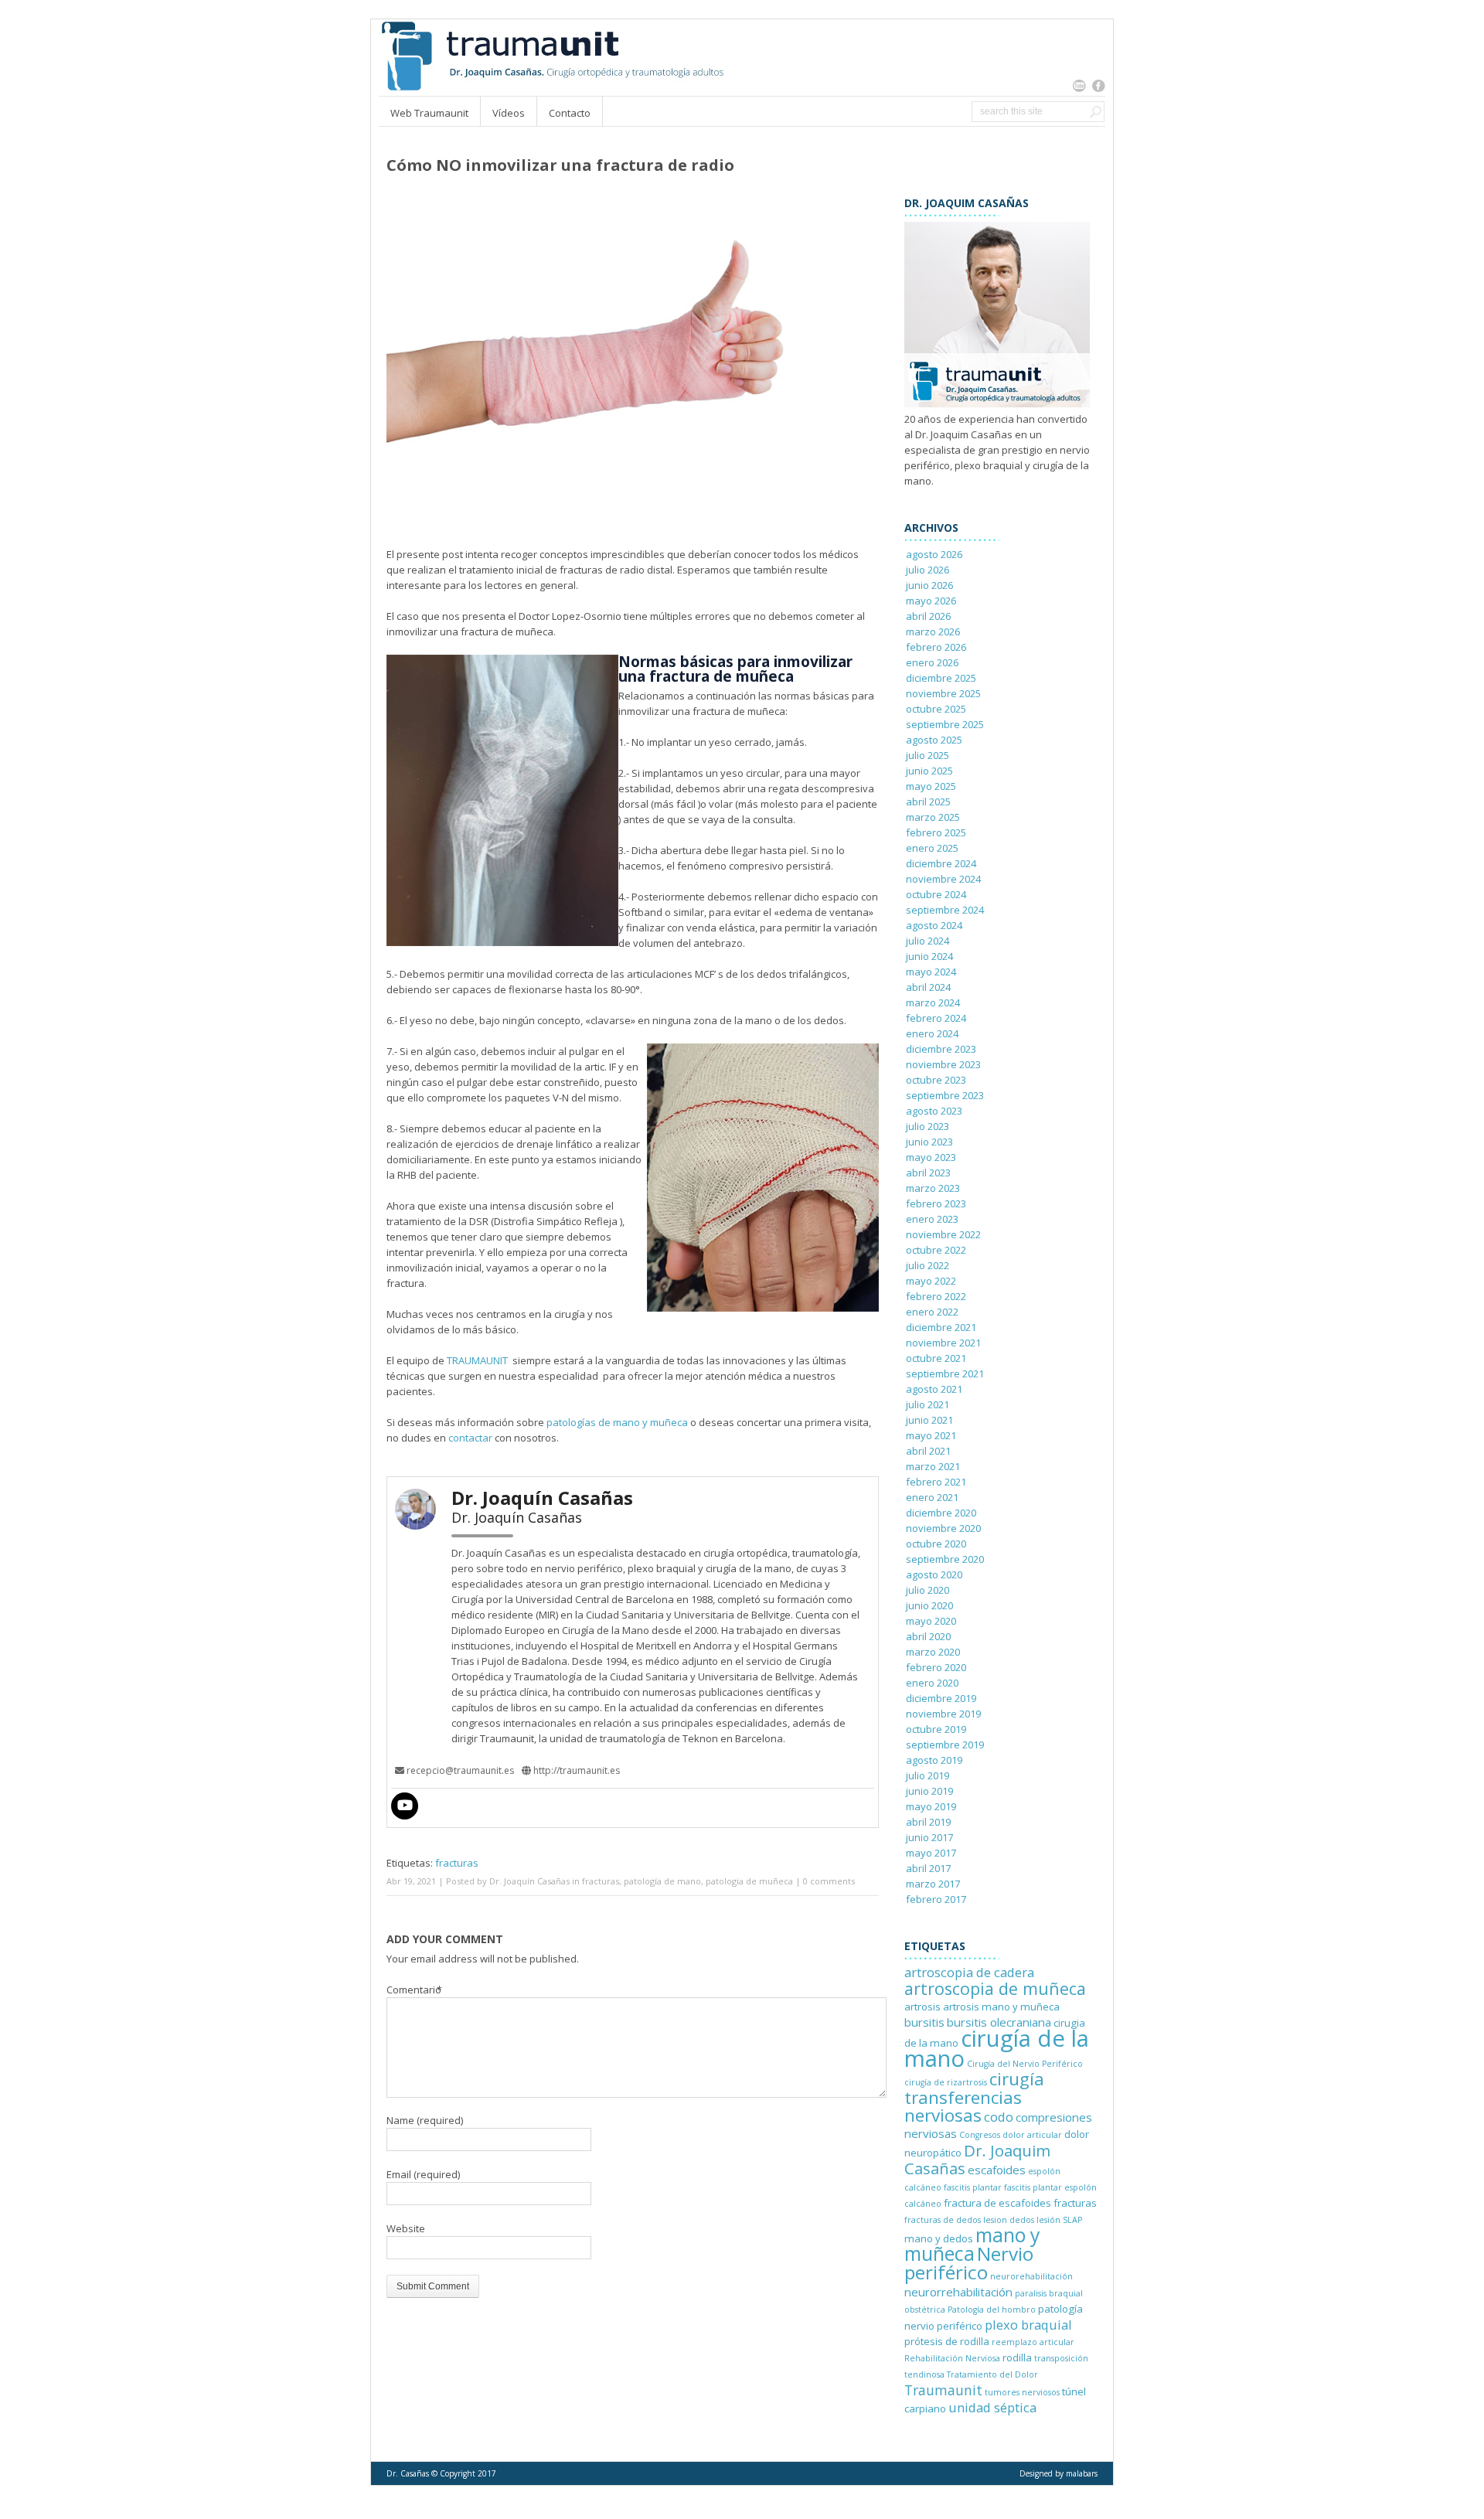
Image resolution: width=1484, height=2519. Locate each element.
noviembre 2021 (943, 1343)
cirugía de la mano (997, 2048)
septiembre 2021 (945, 1374)
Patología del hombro (992, 2310)
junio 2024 (929, 956)
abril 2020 (928, 1636)
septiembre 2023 (945, 1095)
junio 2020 (929, 1605)
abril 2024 (928, 987)
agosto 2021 (934, 1389)
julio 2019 (927, 1775)
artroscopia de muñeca (995, 1988)
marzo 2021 (933, 1466)
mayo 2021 (931, 1435)
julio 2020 (927, 1590)
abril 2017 (928, 1868)
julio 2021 (927, 1404)
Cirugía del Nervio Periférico (1025, 2064)
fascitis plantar (973, 2187)
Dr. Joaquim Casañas (977, 2159)
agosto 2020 (934, 1574)
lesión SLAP (1059, 2220)
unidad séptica (992, 2407)
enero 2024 (932, 1033)
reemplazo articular (1033, 2342)
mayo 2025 (931, 786)
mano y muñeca (972, 2244)
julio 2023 (927, 1126)
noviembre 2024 (943, 879)
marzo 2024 (933, 1002)
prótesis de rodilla (947, 2341)
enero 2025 (932, 848)
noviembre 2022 (943, 1234)
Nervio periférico (969, 2263)
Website (406, 2228)
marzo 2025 (933, 817)
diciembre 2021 (941, 1327)
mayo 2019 (931, 1806)
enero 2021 (932, 1497)
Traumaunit (943, 2390)
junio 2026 (929, 585)
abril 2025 (928, 802)
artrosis (922, 2007)
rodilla (1017, 2357)
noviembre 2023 (943, 1064)
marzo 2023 (933, 1188)
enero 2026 (932, 662)
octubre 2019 (936, 1729)
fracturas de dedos (943, 2220)
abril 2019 (928, 1822)
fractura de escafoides (997, 2203)
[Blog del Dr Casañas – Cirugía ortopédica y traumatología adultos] (551, 88)
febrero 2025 (936, 832)
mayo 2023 (931, 1157)
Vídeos (509, 113)
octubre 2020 (936, 1544)
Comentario (415, 1990)
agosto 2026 (934, 554)
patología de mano (662, 1881)
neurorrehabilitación (958, 2292)
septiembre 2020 (945, 1559)
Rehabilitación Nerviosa (952, 2358)
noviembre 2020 (943, 1528)
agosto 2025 (934, 740)
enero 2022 (932, 1312)
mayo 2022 (931, 1281)
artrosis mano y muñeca (1001, 2007)
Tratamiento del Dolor (992, 2374)
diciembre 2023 (941, 1049)
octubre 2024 (936, 894)
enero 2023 (932, 1219)
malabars (1082, 2473)
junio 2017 (929, 1837)
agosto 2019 (934, 1760)
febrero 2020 (936, 1667)
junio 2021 (929, 1420)
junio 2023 (929, 1142)
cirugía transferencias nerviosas (974, 2097)
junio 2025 (929, 771)
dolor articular (1032, 2135)
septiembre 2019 (945, 1745)
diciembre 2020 (941, 1513)
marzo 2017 (933, 1884)
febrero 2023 (936, 1203)
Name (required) (425, 2120)
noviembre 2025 (943, 693)
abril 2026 (928, 616)
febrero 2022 (936, 1296)
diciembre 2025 (941, 678)
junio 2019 (929, 1791)
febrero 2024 (936, 1018)
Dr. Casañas (408, 2473)
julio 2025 (927, 755)
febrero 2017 (936, 1899)
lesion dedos (1009, 2220)
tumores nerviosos (1022, 2392)
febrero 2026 (936, 647)
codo (999, 2117)
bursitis (924, 2022)
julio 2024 (927, 941)
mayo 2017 (931, 1853)
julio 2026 (927, 570)
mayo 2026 (931, 601)
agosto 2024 (934, 925)
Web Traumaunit (429, 113)
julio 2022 (927, 1265)
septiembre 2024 (945, 910)
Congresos (980, 2135)
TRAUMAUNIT (476, 1360)
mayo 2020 (931, 1621)
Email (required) (423, 2174)
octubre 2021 (936, 1358)
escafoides (997, 2170)
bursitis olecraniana (999, 2022)
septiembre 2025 (945, 724)
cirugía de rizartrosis (946, 2082)
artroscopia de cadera (969, 1972)
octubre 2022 (936, 1250)
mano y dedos (939, 2238)
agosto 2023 (934, 1111)
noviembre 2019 (943, 1714)
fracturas (457, 1863)
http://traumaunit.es (575, 1770)
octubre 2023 (936, 1080)
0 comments (829, 1881)
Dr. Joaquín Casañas (529, 1881)
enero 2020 (932, 1683)
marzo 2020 (933, 1652)
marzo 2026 (933, 631)
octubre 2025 (936, 709)
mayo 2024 (931, 972)
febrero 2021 (936, 1482)
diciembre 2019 (941, 1698)
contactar (469, 1438)
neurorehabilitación (1031, 2276)
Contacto (570, 113)
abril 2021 (928, 1451)
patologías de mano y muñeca (617, 1422)
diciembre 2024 (941, 863)
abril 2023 (928, 1173)
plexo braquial (1028, 2325)
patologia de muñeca (749, 1881)
